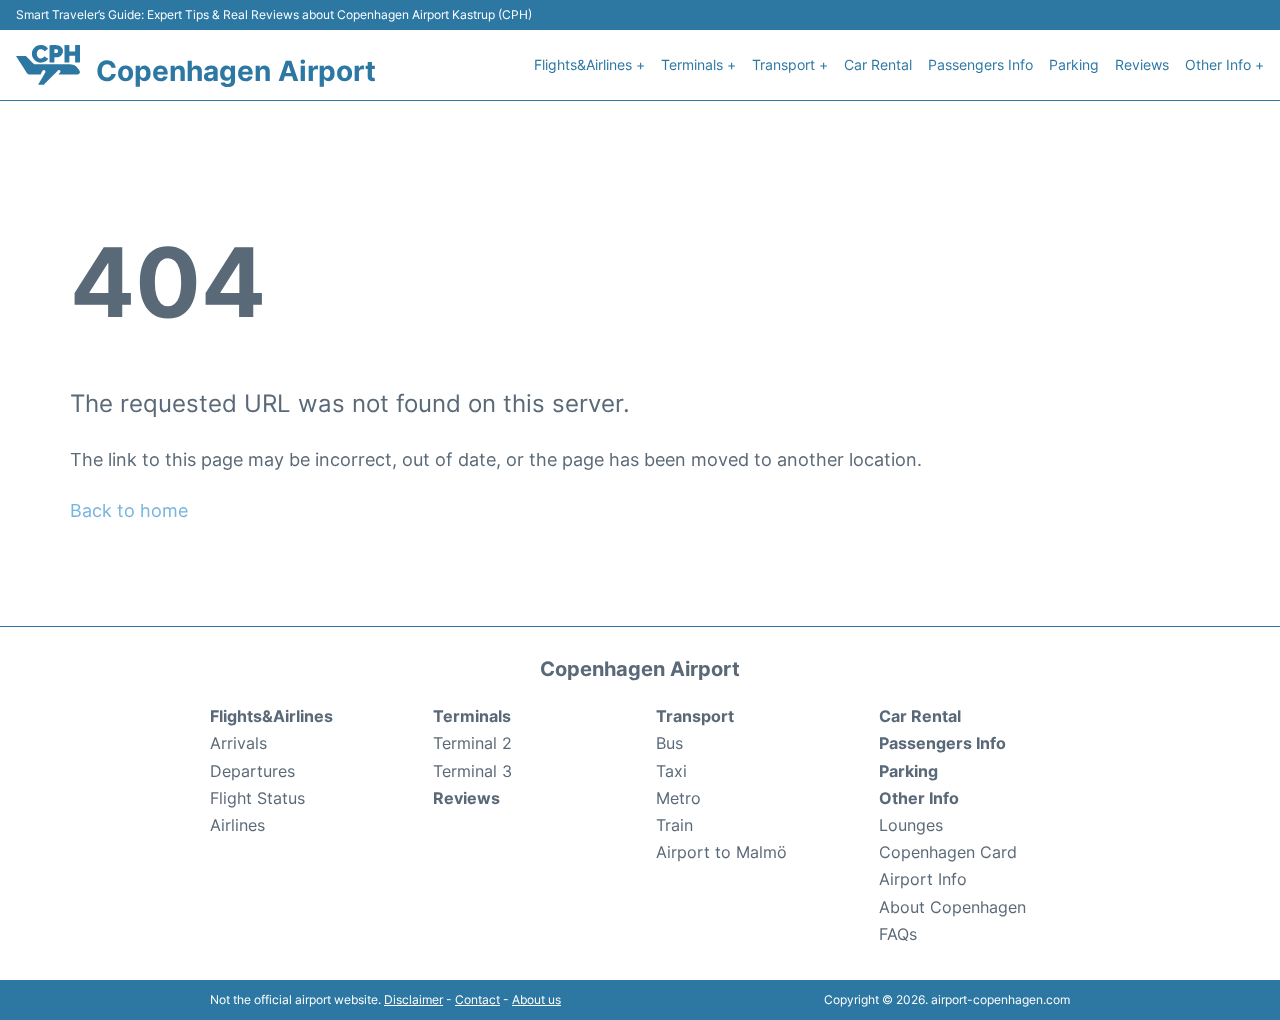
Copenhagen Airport (236, 71)
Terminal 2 (472, 743)
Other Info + (1224, 64)
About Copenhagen (952, 907)
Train (674, 825)
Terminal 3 (472, 771)
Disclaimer (413, 999)
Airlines (237, 825)
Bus (669, 743)
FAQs (898, 934)
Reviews (1142, 64)
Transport (695, 716)
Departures (252, 771)
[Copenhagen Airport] (48, 65)
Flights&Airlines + (589, 64)
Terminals (472, 716)
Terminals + (698, 64)
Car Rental (878, 64)
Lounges (911, 825)
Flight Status (257, 798)
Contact (477, 999)
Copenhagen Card (948, 852)
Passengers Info (980, 64)
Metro (678, 798)
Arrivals (238, 743)
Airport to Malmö (721, 852)
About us (536, 999)
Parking (1074, 64)
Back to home (129, 510)
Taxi (671, 771)
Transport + (790, 64)
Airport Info (923, 879)
